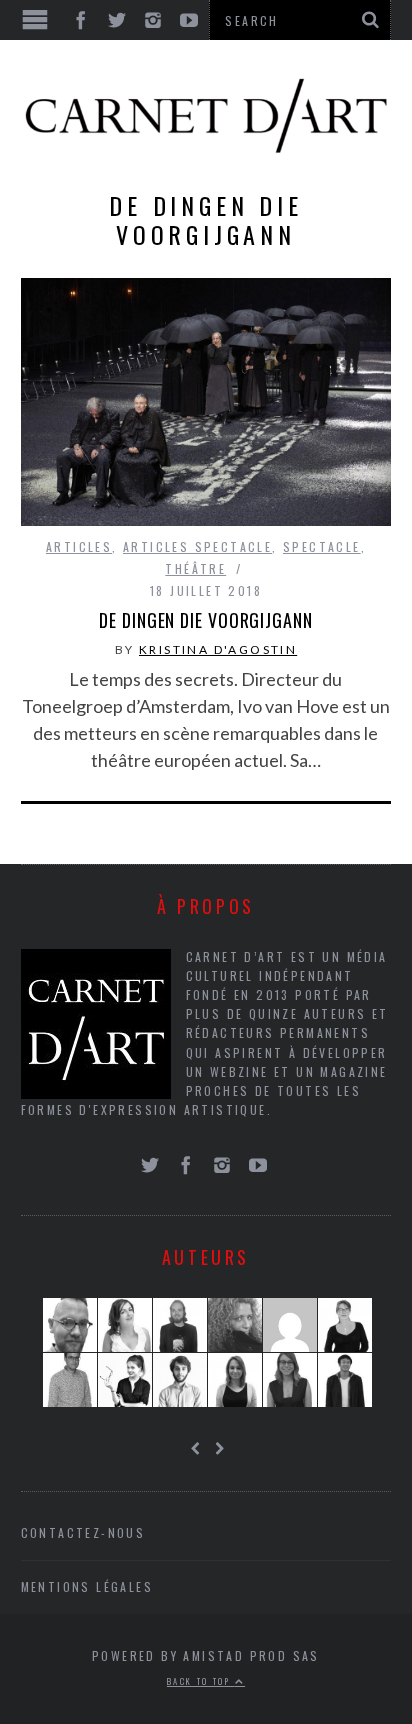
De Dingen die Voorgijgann (206, 620)
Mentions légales (87, 1586)
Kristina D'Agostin (218, 649)
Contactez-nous (83, 1532)
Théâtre (195, 568)
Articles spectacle (197, 546)
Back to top (201, 1681)
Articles (79, 546)
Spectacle (322, 546)
